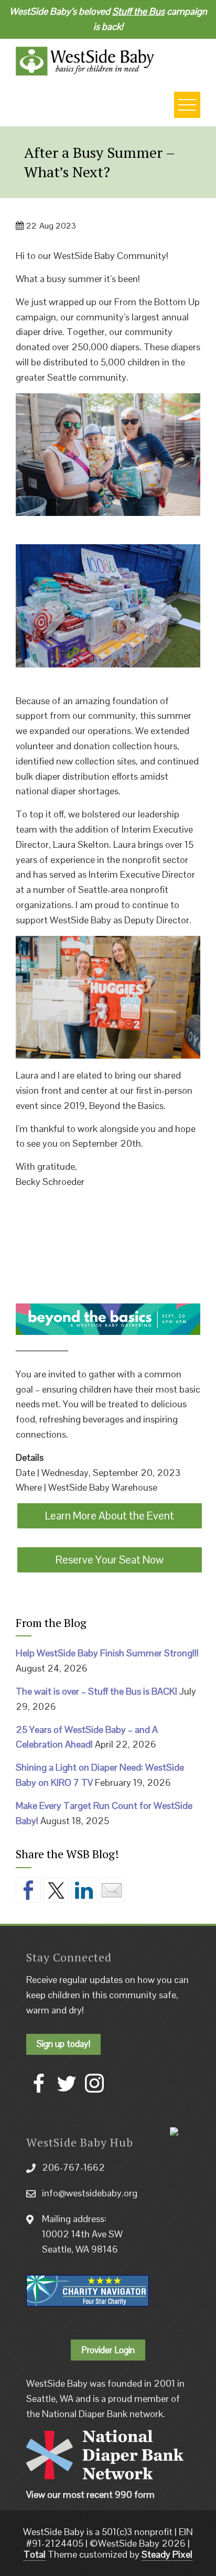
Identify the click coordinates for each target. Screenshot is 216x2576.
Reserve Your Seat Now (110, 1560)
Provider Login (108, 2350)
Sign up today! (63, 2044)
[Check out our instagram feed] (94, 2083)
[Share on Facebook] (28, 1890)
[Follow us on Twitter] (67, 2083)
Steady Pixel (167, 2554)
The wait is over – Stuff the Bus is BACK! (96, 1691)
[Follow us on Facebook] (39, 2083)
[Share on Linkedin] (84, 1890)
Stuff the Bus (138, 11)
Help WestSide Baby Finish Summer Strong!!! (107, 1653)
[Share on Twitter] (56, 1890)
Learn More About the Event (110, 1516)
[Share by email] (112, 1890)
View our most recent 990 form (90, 2494)
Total (35, 2554)
